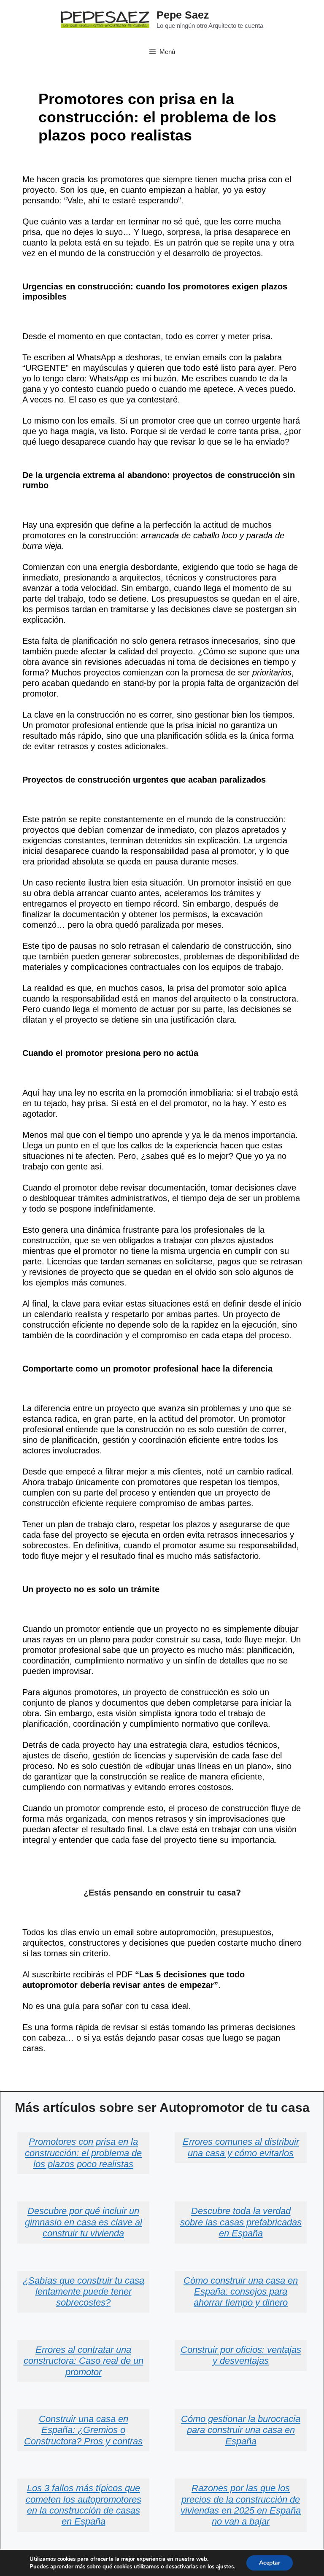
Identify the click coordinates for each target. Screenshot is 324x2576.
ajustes (225, 2567)
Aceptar (270, 2563)
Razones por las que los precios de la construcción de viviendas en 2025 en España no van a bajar (241, 2505)
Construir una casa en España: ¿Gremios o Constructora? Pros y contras (83, 2430)
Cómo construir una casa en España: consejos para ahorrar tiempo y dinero (241, 2292)
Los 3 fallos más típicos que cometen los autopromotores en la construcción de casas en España (84, 2505)
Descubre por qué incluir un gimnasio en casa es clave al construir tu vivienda (84, 2222)
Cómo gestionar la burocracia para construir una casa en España (241, 2430)
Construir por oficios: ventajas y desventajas (241, 2355)
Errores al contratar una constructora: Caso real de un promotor (84, 2361)
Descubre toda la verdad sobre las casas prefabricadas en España (241, 2222)
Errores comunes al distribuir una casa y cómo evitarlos (241, 2147)
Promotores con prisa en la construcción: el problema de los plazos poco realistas (83, 2153)
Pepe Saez (183, 15)
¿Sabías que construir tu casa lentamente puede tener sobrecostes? (84, 2292)
